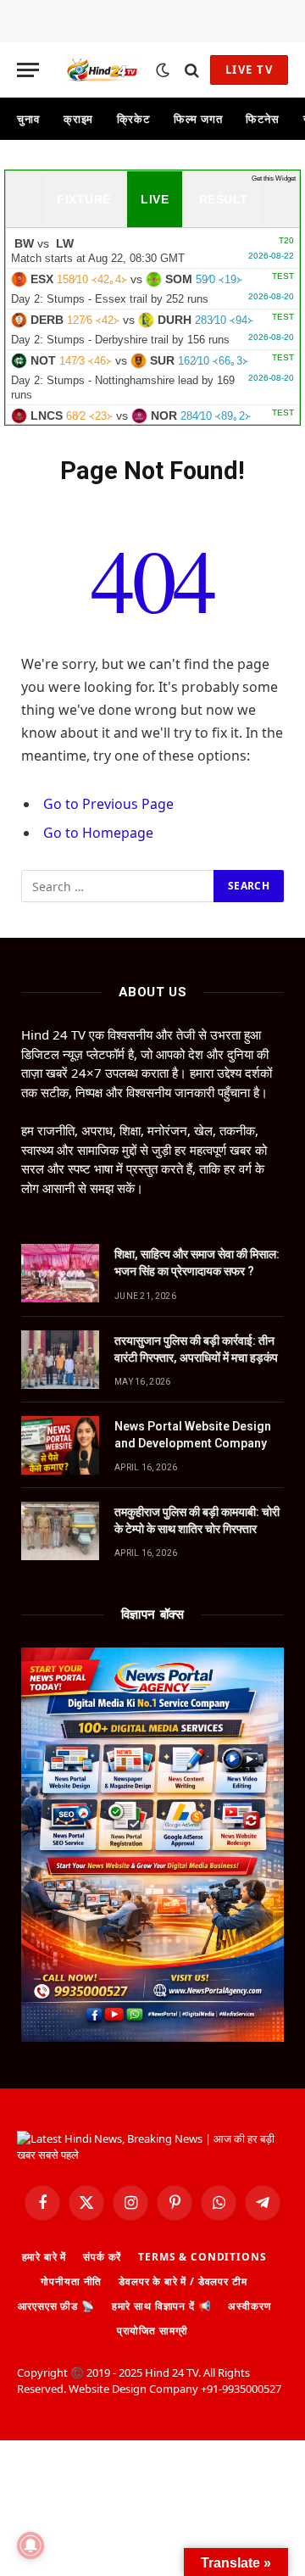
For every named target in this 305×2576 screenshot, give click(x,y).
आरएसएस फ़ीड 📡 (56, 2306)
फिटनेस (263, 119)
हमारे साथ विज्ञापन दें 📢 (162, 2306)
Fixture (83, 199)
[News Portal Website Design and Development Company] (60, 1445)
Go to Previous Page (108, 804)
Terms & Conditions (202, 2257)
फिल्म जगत (198, 119)
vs (152, 250)
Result (224, 199)
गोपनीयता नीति (71, 2281)
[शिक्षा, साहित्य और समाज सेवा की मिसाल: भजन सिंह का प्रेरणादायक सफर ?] (60, 1273)
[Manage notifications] (30, 2545)
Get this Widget (274, 178)
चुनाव (28, 119)
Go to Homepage (98, 833)
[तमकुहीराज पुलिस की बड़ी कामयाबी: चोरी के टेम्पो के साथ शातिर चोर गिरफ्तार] (60, 1531)
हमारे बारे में (44, 2257)
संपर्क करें (102, 2257)
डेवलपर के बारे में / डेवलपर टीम (183, 2281)
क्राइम (79, 119)
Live (155, 199)
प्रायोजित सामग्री (152, 2331)
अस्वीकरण (249, 2306)
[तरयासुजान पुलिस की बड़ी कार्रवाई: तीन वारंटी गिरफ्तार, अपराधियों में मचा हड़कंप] (60, 1360)
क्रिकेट (133, 119)
